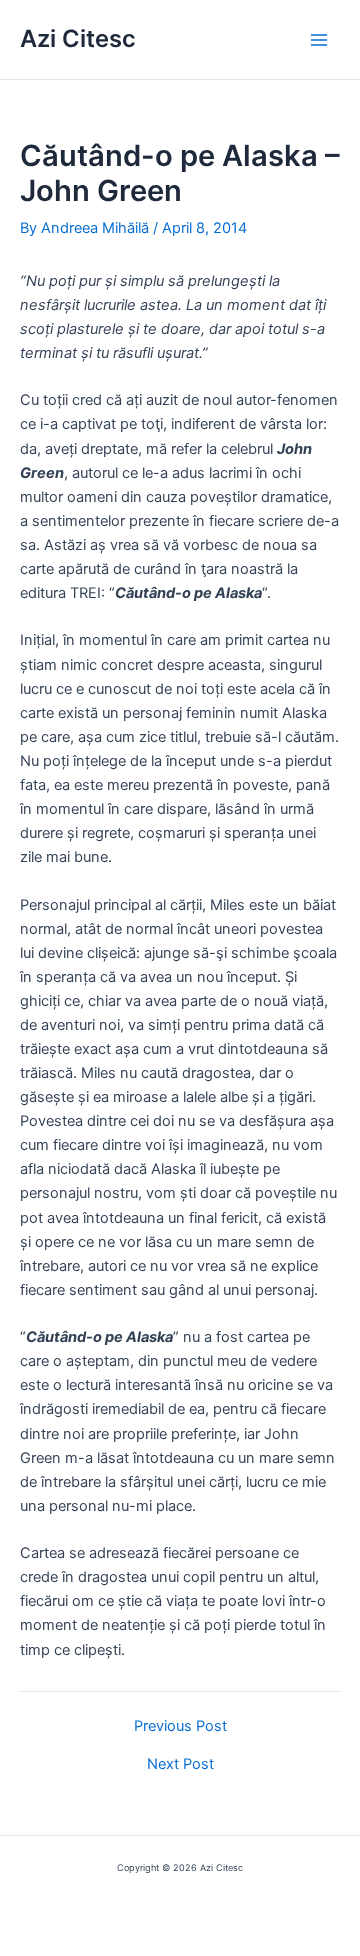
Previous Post (180, 1726)
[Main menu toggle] (319, 40)
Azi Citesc (78, 38)
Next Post (180, 1764)
